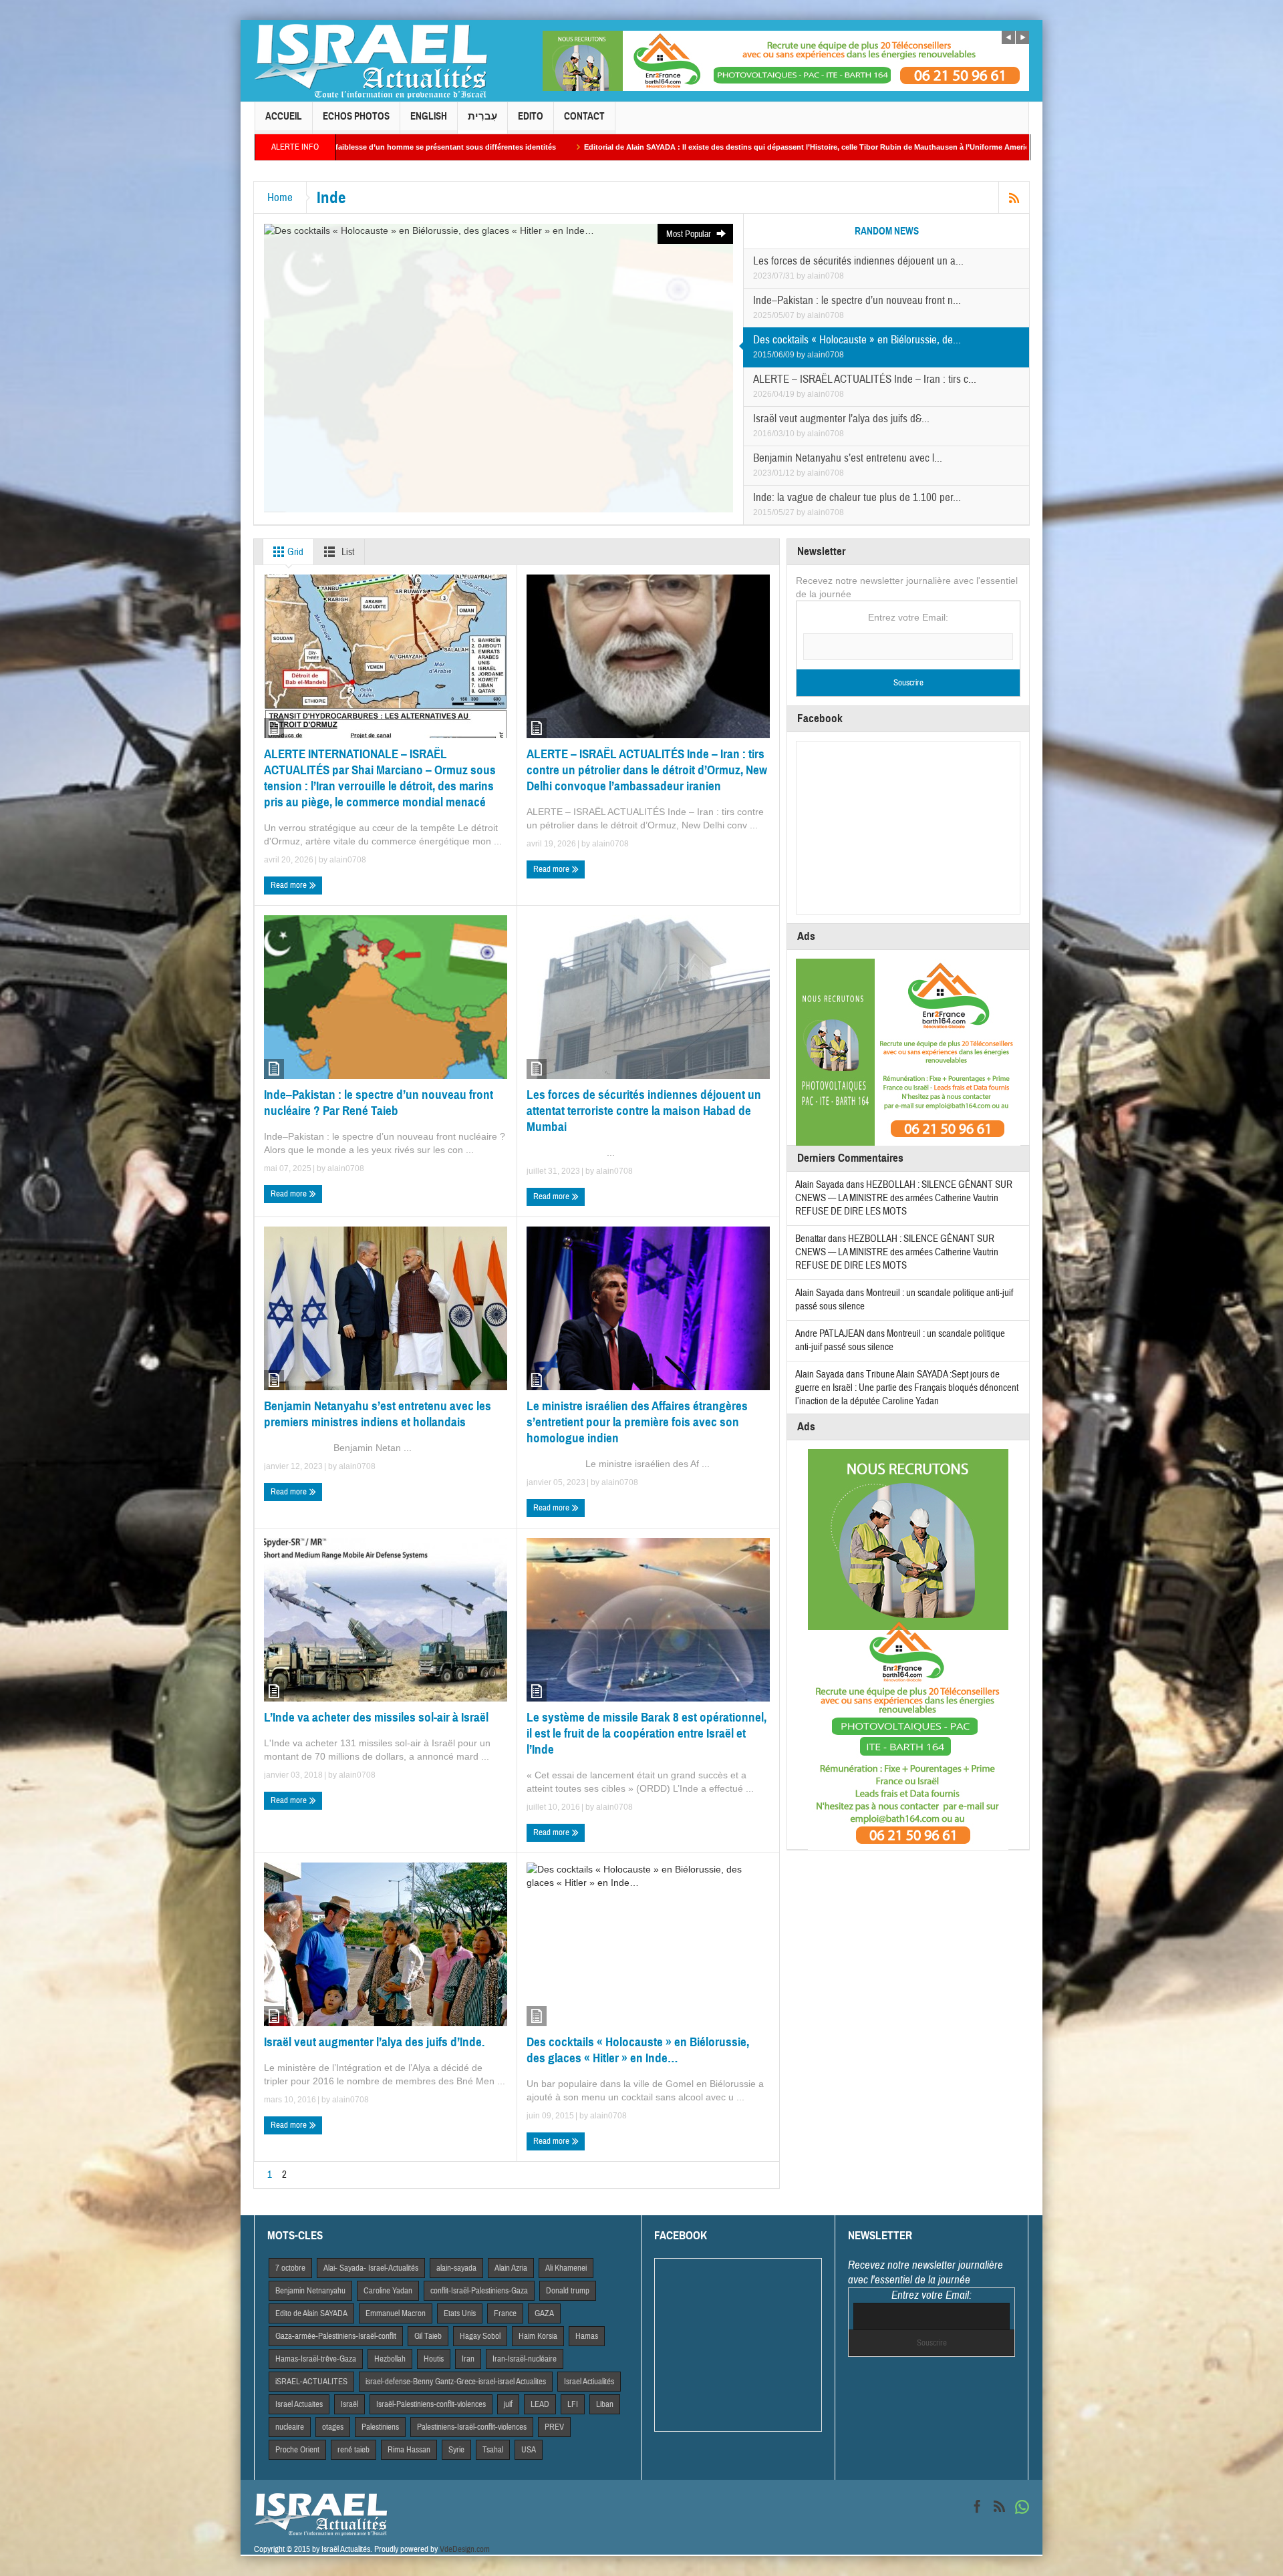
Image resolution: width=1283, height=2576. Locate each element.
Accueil (284, 116)
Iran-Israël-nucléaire (525, 2359)
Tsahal (493, 2450)
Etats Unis (460, 2313)
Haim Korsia (538, 2336)
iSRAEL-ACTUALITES (311, 2382)
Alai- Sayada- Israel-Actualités (371, 2268)
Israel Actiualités (589, 2382)
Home (280, 197)
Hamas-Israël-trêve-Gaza (316, 2359)
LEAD (540, 2404)
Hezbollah (390, 2359)
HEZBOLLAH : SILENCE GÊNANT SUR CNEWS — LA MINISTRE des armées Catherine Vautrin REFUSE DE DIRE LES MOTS (904, 1198)
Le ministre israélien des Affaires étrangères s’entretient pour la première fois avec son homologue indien (637, 1422)
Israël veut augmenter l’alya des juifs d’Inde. (374, 2042)
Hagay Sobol (480, 2336)
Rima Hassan (409, 2450)
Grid (294, 552)
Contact (584, 116)
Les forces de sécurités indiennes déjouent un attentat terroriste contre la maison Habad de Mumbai (644, 1111)
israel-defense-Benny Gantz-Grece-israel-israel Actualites (456, 2382)
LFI (573, 2404)
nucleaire (290, 2427)
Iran (468, 2359)
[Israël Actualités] (371, 61)
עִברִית (482, 116)
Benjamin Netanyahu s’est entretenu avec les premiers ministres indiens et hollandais (378, 1414)
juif (508, 2404)
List (347, 552)
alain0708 (826, 276)
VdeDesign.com (465, 2549)
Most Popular (690, 234)
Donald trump (568, 2291)
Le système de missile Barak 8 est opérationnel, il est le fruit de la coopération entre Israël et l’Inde (647, 1733)
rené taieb (353, 2450)
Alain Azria (511, 2268)
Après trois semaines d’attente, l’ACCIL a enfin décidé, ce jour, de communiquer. (959, 147)
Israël (349, 2404)
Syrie (456, 2450)
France (505, 2313)
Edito (531, 116)
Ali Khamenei (566, 2268)
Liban (605, 2404)
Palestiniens (380, 2427)
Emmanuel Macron (396, 2313)
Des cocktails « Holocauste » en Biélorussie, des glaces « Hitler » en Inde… (638, 2050)
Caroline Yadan (388, 2291)
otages (333, 2427)
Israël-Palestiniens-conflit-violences (431, 2404)
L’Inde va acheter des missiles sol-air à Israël (376, 1717)
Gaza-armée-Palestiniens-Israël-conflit (336, 2336)
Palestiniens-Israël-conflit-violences (472, 2427)
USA (529, 2450)
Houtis (434, 2359)
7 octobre (290, 2268)
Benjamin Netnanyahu (310, 2291)
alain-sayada (456, 2268)
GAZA (544, 2313)
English (429, 116)
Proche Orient (297, 2450)
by (802, 276)
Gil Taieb (428, 2336)
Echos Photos (356, 116)
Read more (290, 885)
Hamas (587, 2336)
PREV (554, 2427)
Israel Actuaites (299, 2404)
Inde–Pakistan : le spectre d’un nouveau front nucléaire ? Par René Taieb (379, 1103)
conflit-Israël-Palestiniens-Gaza (479, 2291)
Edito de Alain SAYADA (311, 2313)
